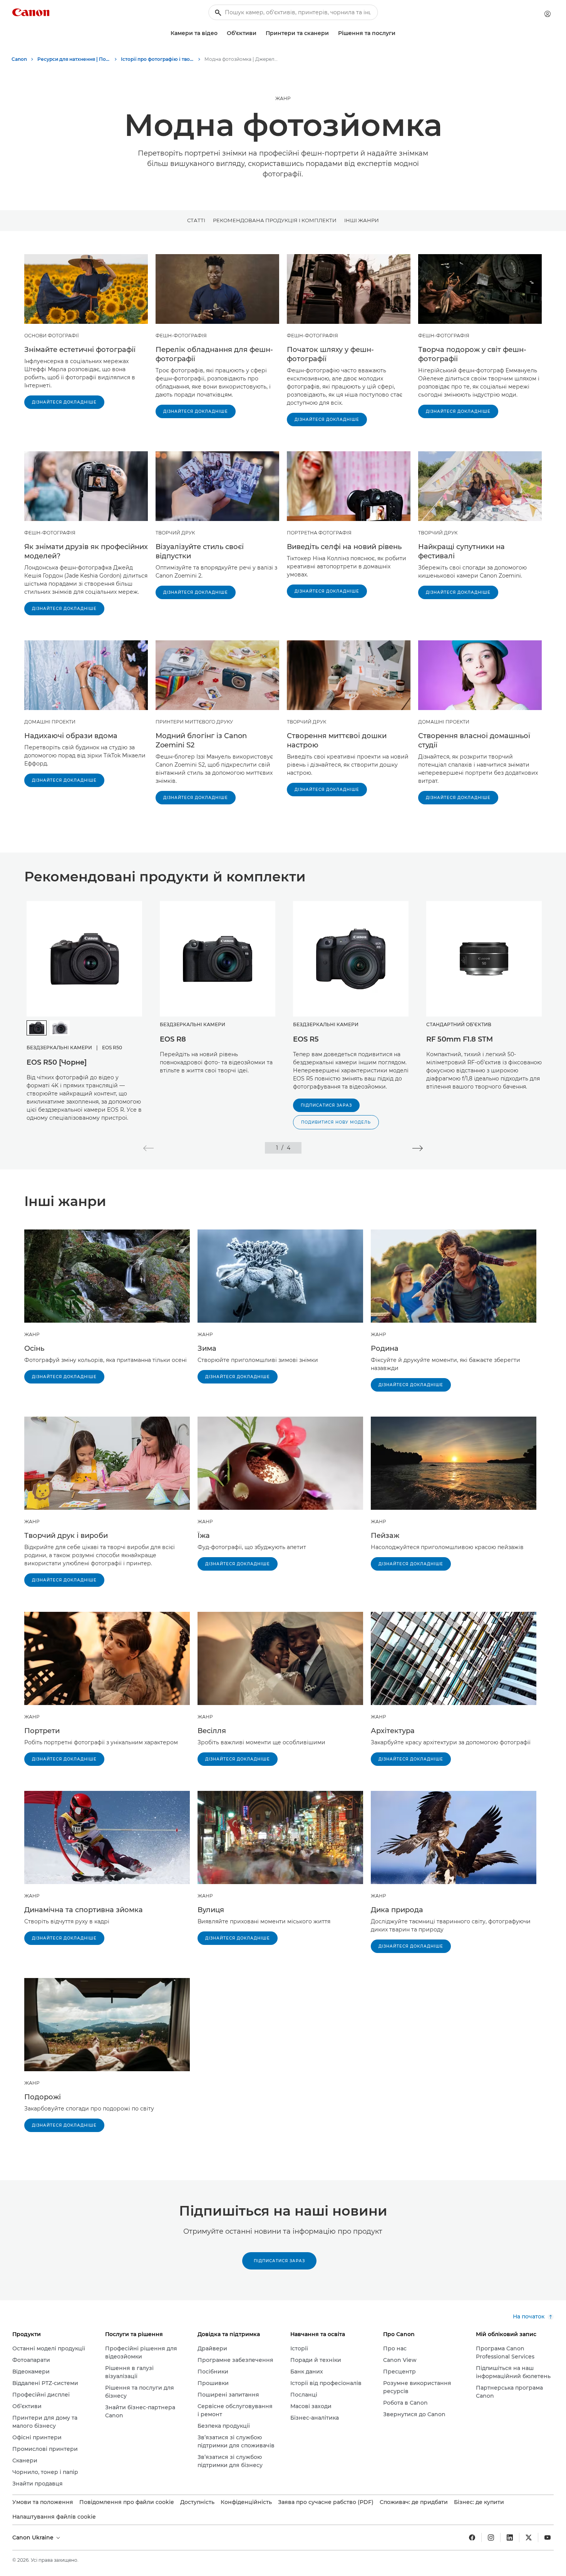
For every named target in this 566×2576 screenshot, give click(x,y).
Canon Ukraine (34, 2537)
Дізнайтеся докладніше (64, 402)
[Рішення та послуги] (399, 33)
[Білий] (60, 1028)
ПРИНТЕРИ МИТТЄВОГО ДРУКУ (194, 722)
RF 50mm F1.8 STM (460, 1039)
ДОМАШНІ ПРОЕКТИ (50, 722)
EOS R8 (173, 1039)
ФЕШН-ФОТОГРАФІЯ (181, 336)
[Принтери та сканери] (332, 33)
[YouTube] (548, 2537)
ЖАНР (283, 98)
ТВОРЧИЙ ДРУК (175, 533)
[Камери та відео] (221, 33)
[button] (148, 1148)
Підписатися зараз (326, 1105)
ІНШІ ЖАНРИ (362, 220)
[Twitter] (529, 2537)
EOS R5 (306, 1039)
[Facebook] (472, 2537)
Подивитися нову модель (336, 1122)
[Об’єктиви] (260, 33)
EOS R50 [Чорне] (57, 1062)
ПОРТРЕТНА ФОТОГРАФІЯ (319, 533)
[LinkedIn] (510, 2537)
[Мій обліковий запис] (548, 14)
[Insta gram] (491, 2537)
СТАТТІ (196, 220)
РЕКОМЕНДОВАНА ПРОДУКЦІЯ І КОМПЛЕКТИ (275, 220)
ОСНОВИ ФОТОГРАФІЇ (52, 336)
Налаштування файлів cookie (54, 2517)
